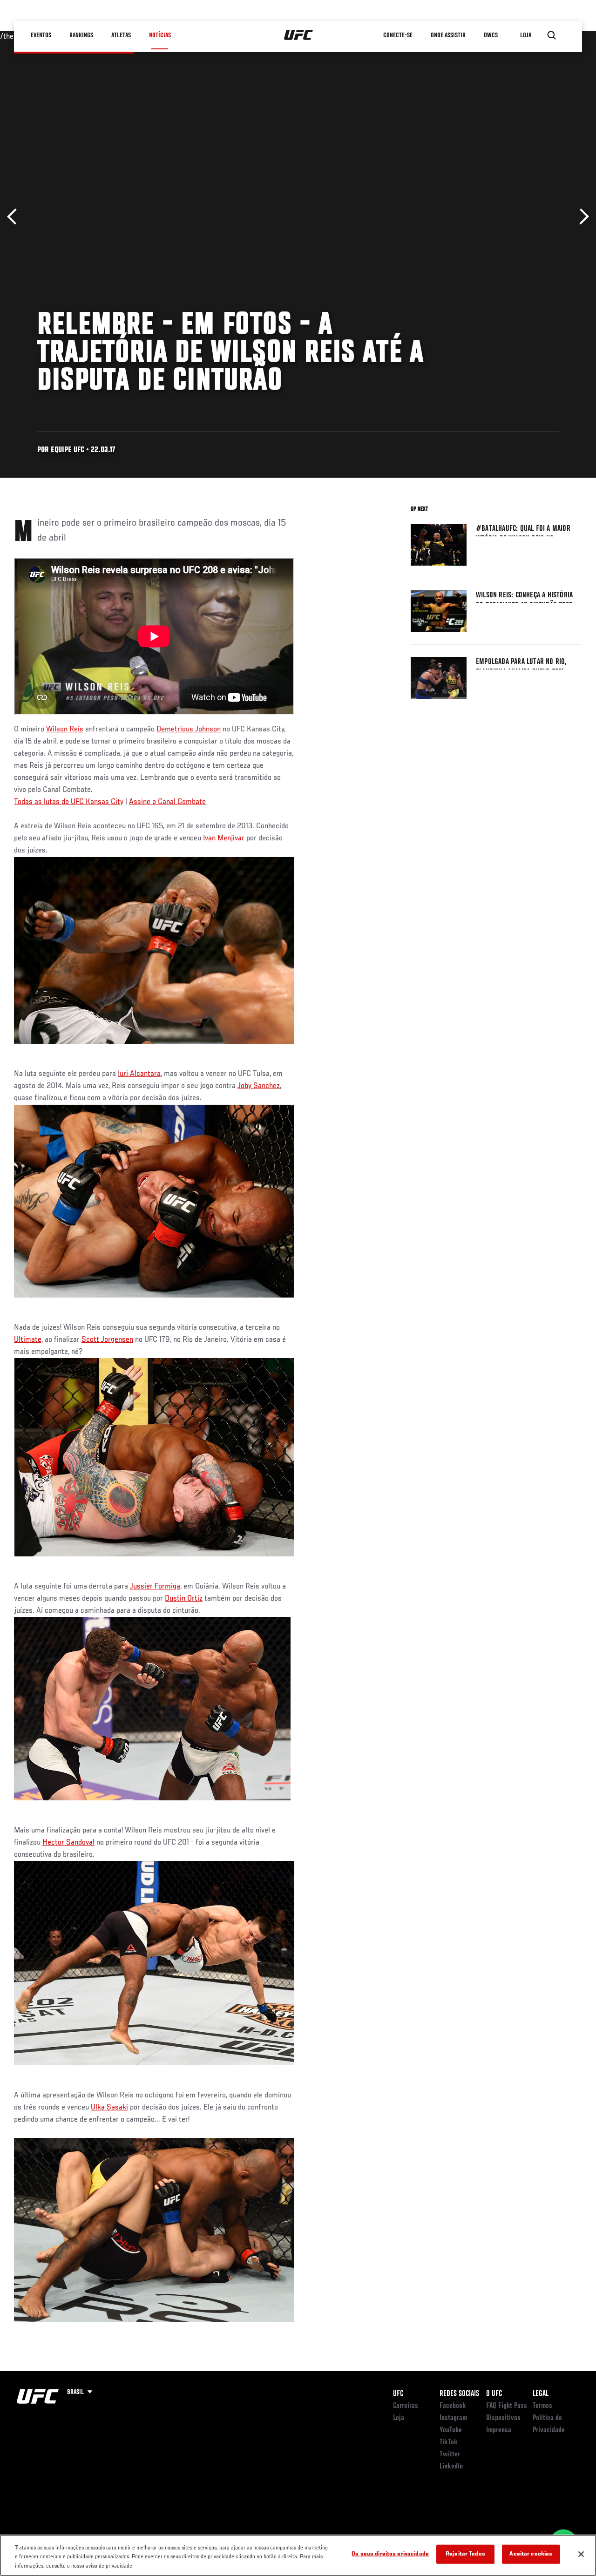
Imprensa (499, 2430)
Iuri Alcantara (139, 1074)
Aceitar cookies (531, 2554)
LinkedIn (451, 2467)
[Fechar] (581, 2554)
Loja (399, 2418)
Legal (541, 2394)
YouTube (451, 2430)
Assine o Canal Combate (167, 802)
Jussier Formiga (155, 1587)
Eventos (41, 35)
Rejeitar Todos (465, 2554)
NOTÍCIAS (160, 35)
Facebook (453, 2406)
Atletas (121, 35)
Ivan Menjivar (224, 838)
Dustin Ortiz (184, 1599)
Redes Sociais (459, 2394)
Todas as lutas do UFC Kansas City (69, 802)
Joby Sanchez (259, 1086)
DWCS (491, 35)
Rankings (81, 35)
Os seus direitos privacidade (390, 2554)
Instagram (453, 2418)
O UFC (494, 2394)
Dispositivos (503, 2418)
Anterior (15, 217)
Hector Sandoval (68, 1843)
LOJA (526, 35)
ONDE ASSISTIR (448, 35)
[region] (298, 2555)
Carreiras (406, 2406)
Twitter (450, 2454)
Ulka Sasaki (109, 2108)
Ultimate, (28, 1340)
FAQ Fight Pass (507, 2406)
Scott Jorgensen (107, 1340)
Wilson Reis (65, 730)
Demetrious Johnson (189, 730)
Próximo (581, 217)
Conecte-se (398, 35)
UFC (398, 2394)
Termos (542, 2406)
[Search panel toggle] (552, 35)
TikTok (449, 2442)
